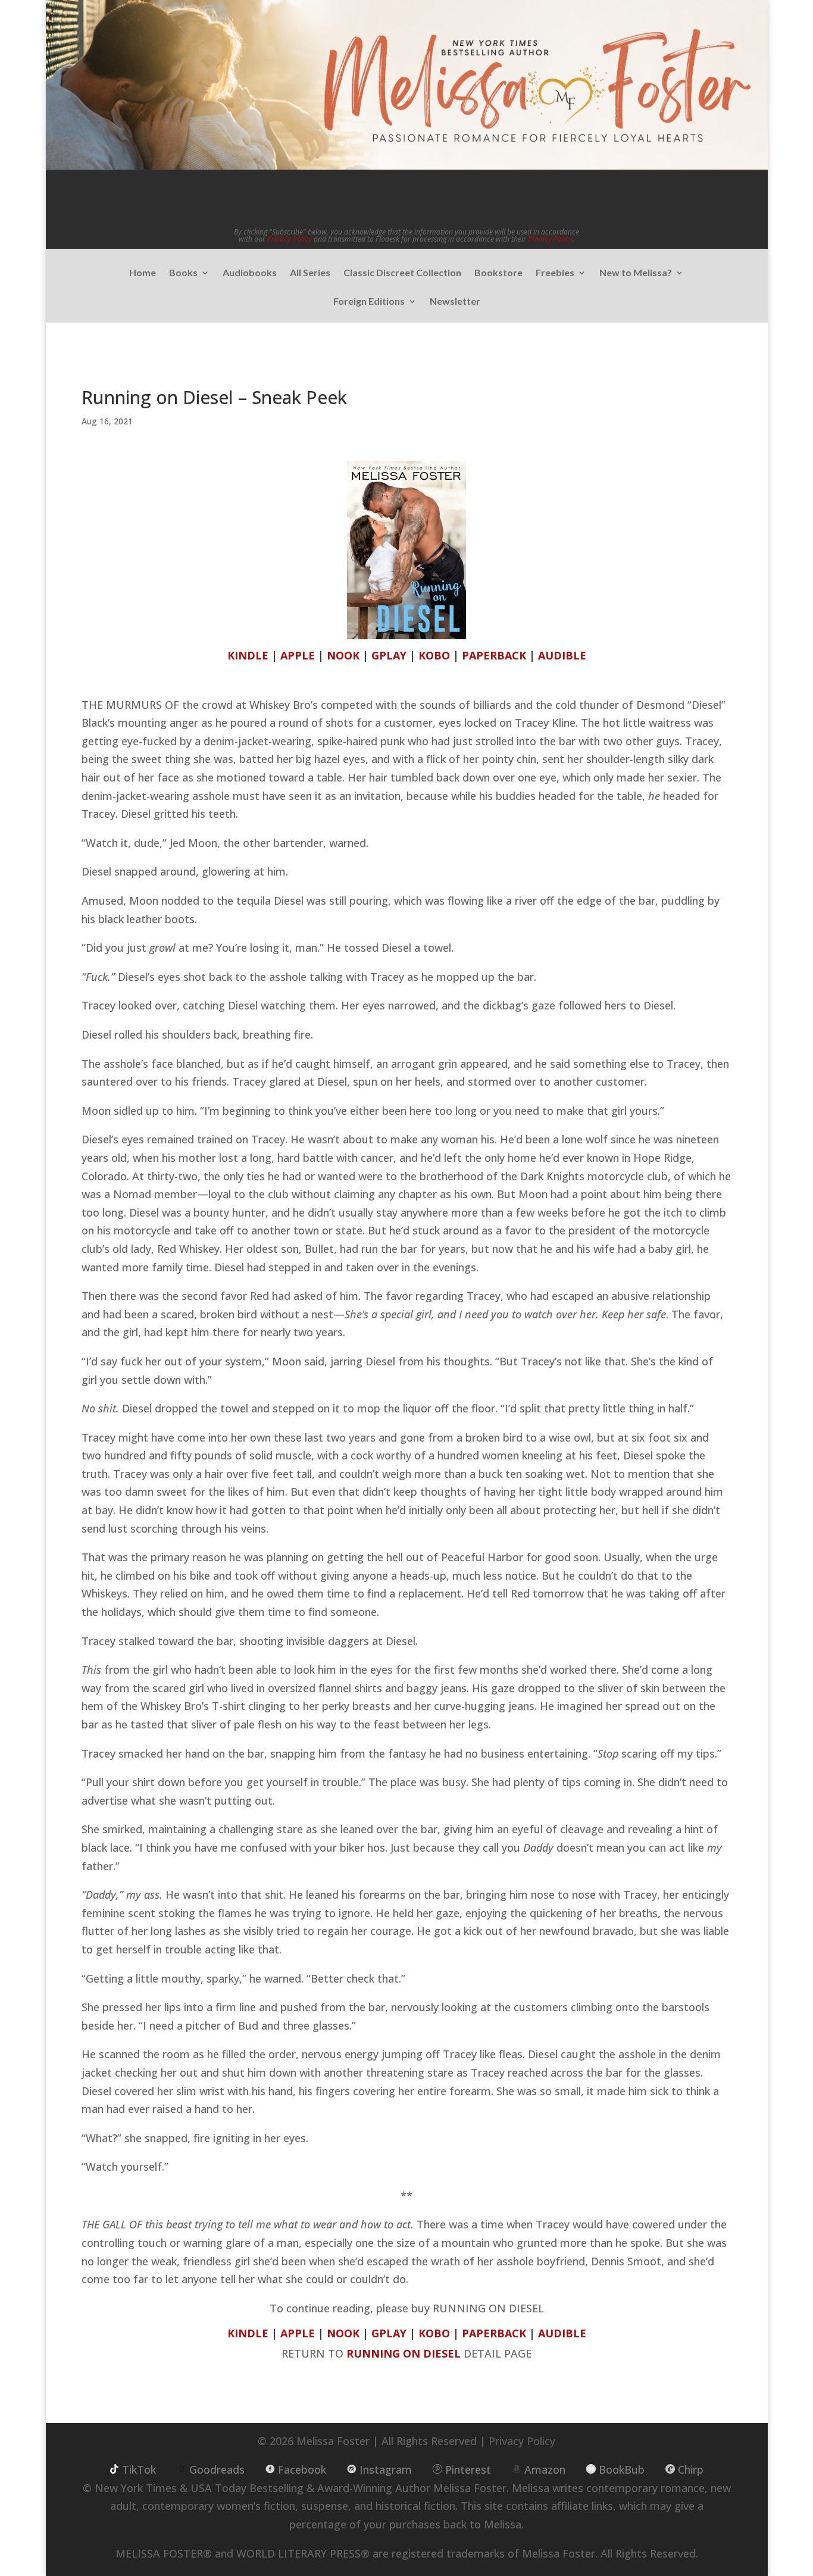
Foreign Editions (369, 302)
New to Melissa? (636, 273)
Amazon (545, 2469)
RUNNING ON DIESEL (404, 2353)
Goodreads (217, 2469)
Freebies (555, 273)
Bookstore (498, 273)
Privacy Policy (290, 239)
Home (143, 273)
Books (183, 273)
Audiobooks (250, 273)
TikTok (139, 2469)
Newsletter (455, 302)
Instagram (386, 2469)
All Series (310, 273)
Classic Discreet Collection (402, 273)
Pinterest (468, 2469)
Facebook (302, 2469)
